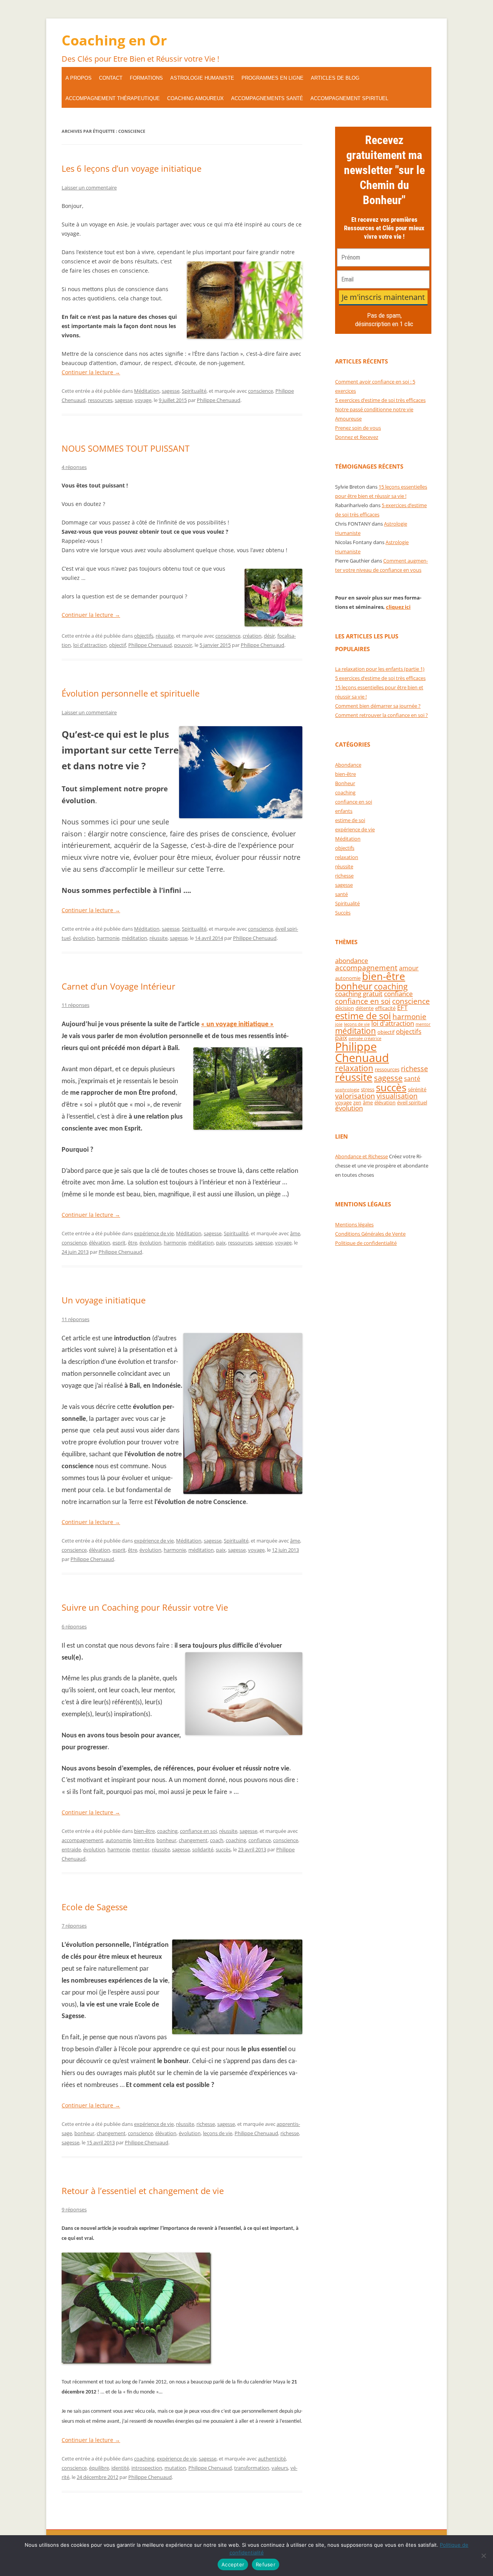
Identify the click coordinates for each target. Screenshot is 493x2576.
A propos (79, 78)
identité (120, 2468)
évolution (84, 938)
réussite (165, 636)
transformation (252, 2468)
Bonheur (345, 783)
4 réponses (74, 467)
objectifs (144, 636)
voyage (143, 400)
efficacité (385, 1008)
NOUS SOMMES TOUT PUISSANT (126, 448)
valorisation (355, 1096)
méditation (134, 938)
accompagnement (82, 1840)
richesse (206, 2124)
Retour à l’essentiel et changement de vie (143, 2191)
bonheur (166, 1840)
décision (345, 1008)
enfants (344, 811)
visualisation (397, 1096)
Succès (343, 913)
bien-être (144, 1831)
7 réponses (74, 1926)
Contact (111, 78)
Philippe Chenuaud (219, 400)
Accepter (233, 2564)
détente (365, 1008)
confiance (260, 1840)
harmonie (108, 938)
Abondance (348, 765)
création (252, 636)
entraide (71, 1849)
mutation (175, 2468)
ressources (100, 400)
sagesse (171, 391)
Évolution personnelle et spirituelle (131, 693)
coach (217, 1840)
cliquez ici (398, 607)
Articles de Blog (335, 78)
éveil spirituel (412, 1102)
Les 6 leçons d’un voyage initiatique (132, 168)
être (132, 1243)
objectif (117, 645)
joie (339, 1024)
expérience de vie (154, 1233)
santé (341, 894)
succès (223, 1849)
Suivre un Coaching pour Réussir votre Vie (145, 1607)
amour (409, 968)
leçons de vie (218, 2133)
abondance (352, 961)
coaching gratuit (359, 994)
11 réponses (75, 1005)
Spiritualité (194, 391)
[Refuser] (483, 2556)
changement (193, 1840)
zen (357, 1102)
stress (368, 1089)
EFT (402, 1007)
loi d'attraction (90, 645)
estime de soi (350, 820)
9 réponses (74, 2209)
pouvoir (183, 645)
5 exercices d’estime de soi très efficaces (380, 400)
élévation (100, 1243)
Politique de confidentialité (366, 1243)
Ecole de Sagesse (95, 1907)
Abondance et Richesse (361, 1156)
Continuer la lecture (91, 372)
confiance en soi (198, 1831)
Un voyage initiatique (104, 1300)
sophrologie (347, 1090)
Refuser (266, 2564)
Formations (146, 78)
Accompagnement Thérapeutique (113, 98)
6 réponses (74, 1626)
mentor (141, 1849)
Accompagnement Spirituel (349, 98)
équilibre (99, 2468)
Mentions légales (354, 1224)
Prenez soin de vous (358, 428)
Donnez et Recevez (357, 437)
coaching (167, 1831)
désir (269, 636)
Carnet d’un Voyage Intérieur (118, 986)
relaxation (347, 857)
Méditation (147, 391)
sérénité (417, 1089)
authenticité (272, 2459)
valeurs (280, 2468)
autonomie (118, 1840)
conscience (261, 391)
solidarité (203, 1849)
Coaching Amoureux (195, 98)
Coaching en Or (114, 40)
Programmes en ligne (272, 78)
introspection (147, 2468)
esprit (119, 1243)
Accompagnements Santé (267, 98)
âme (295, 1233)
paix (221, 1243)
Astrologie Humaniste (202, 78)
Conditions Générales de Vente (370, 1234)
